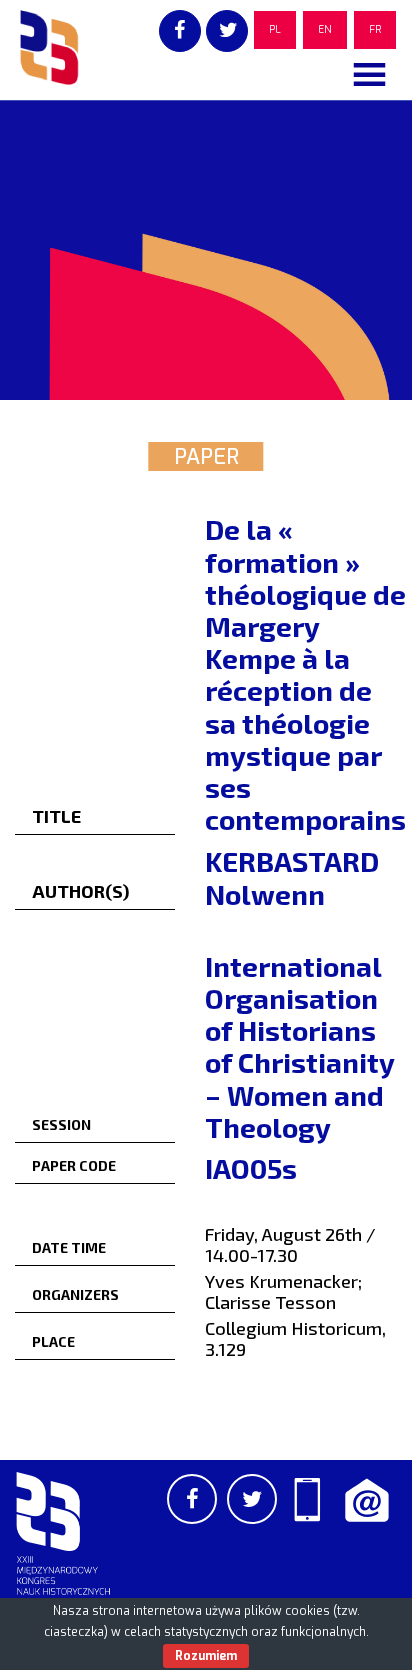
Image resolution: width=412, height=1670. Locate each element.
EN (325, 29)
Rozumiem (206, 1656)
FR (375, 29)
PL (275, 29)
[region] (206, 250)
